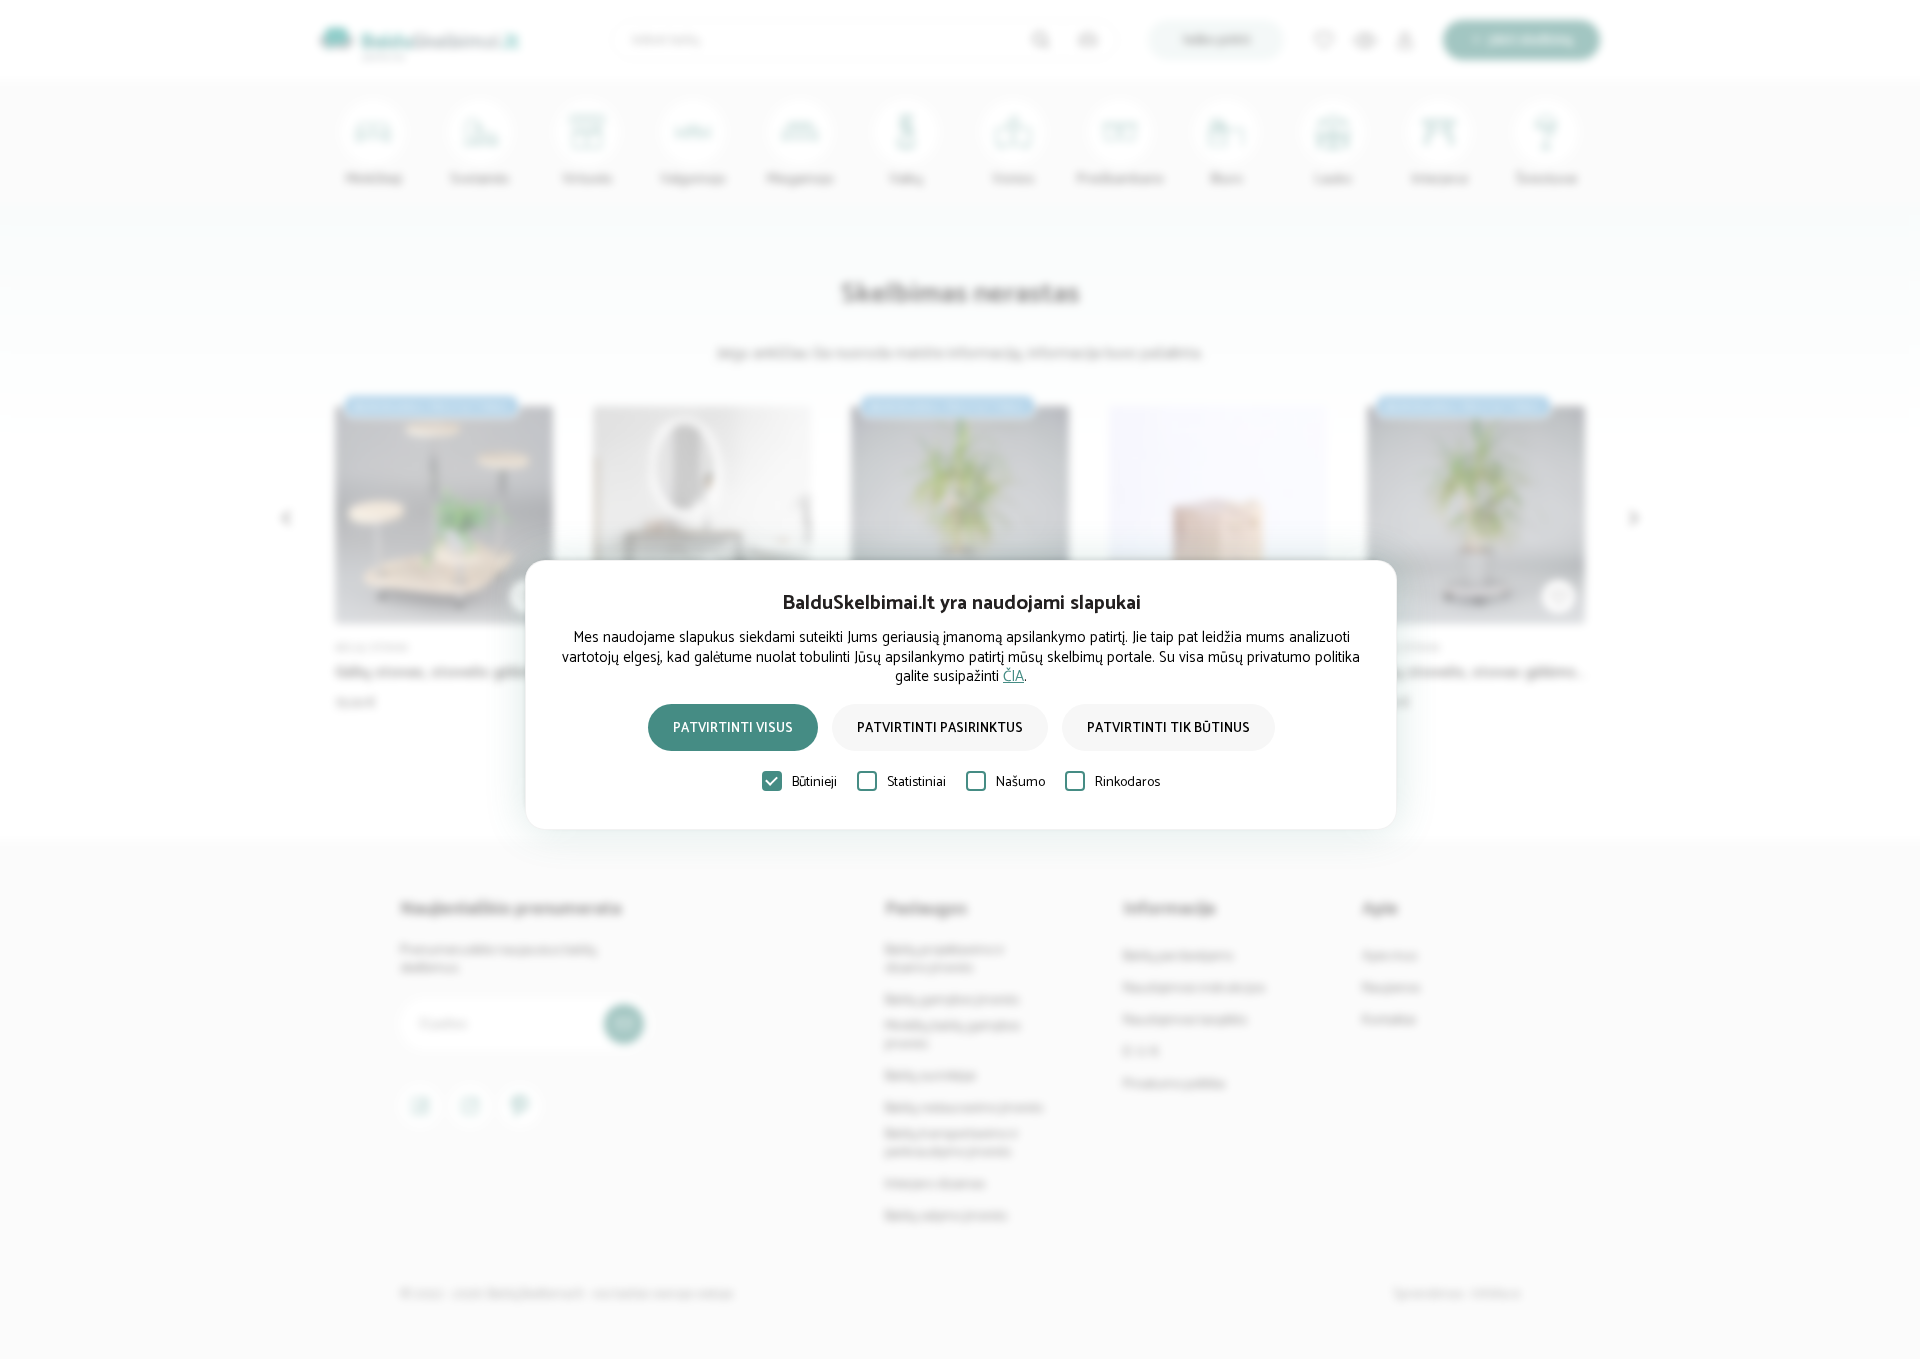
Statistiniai (916, 782)
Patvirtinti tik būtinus (1168, 728)
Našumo (1020, 782)
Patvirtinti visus (733, 728)
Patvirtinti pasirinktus (940, 728)
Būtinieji (814, 782)
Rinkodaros (1127, 782)
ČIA (1013, 676)
